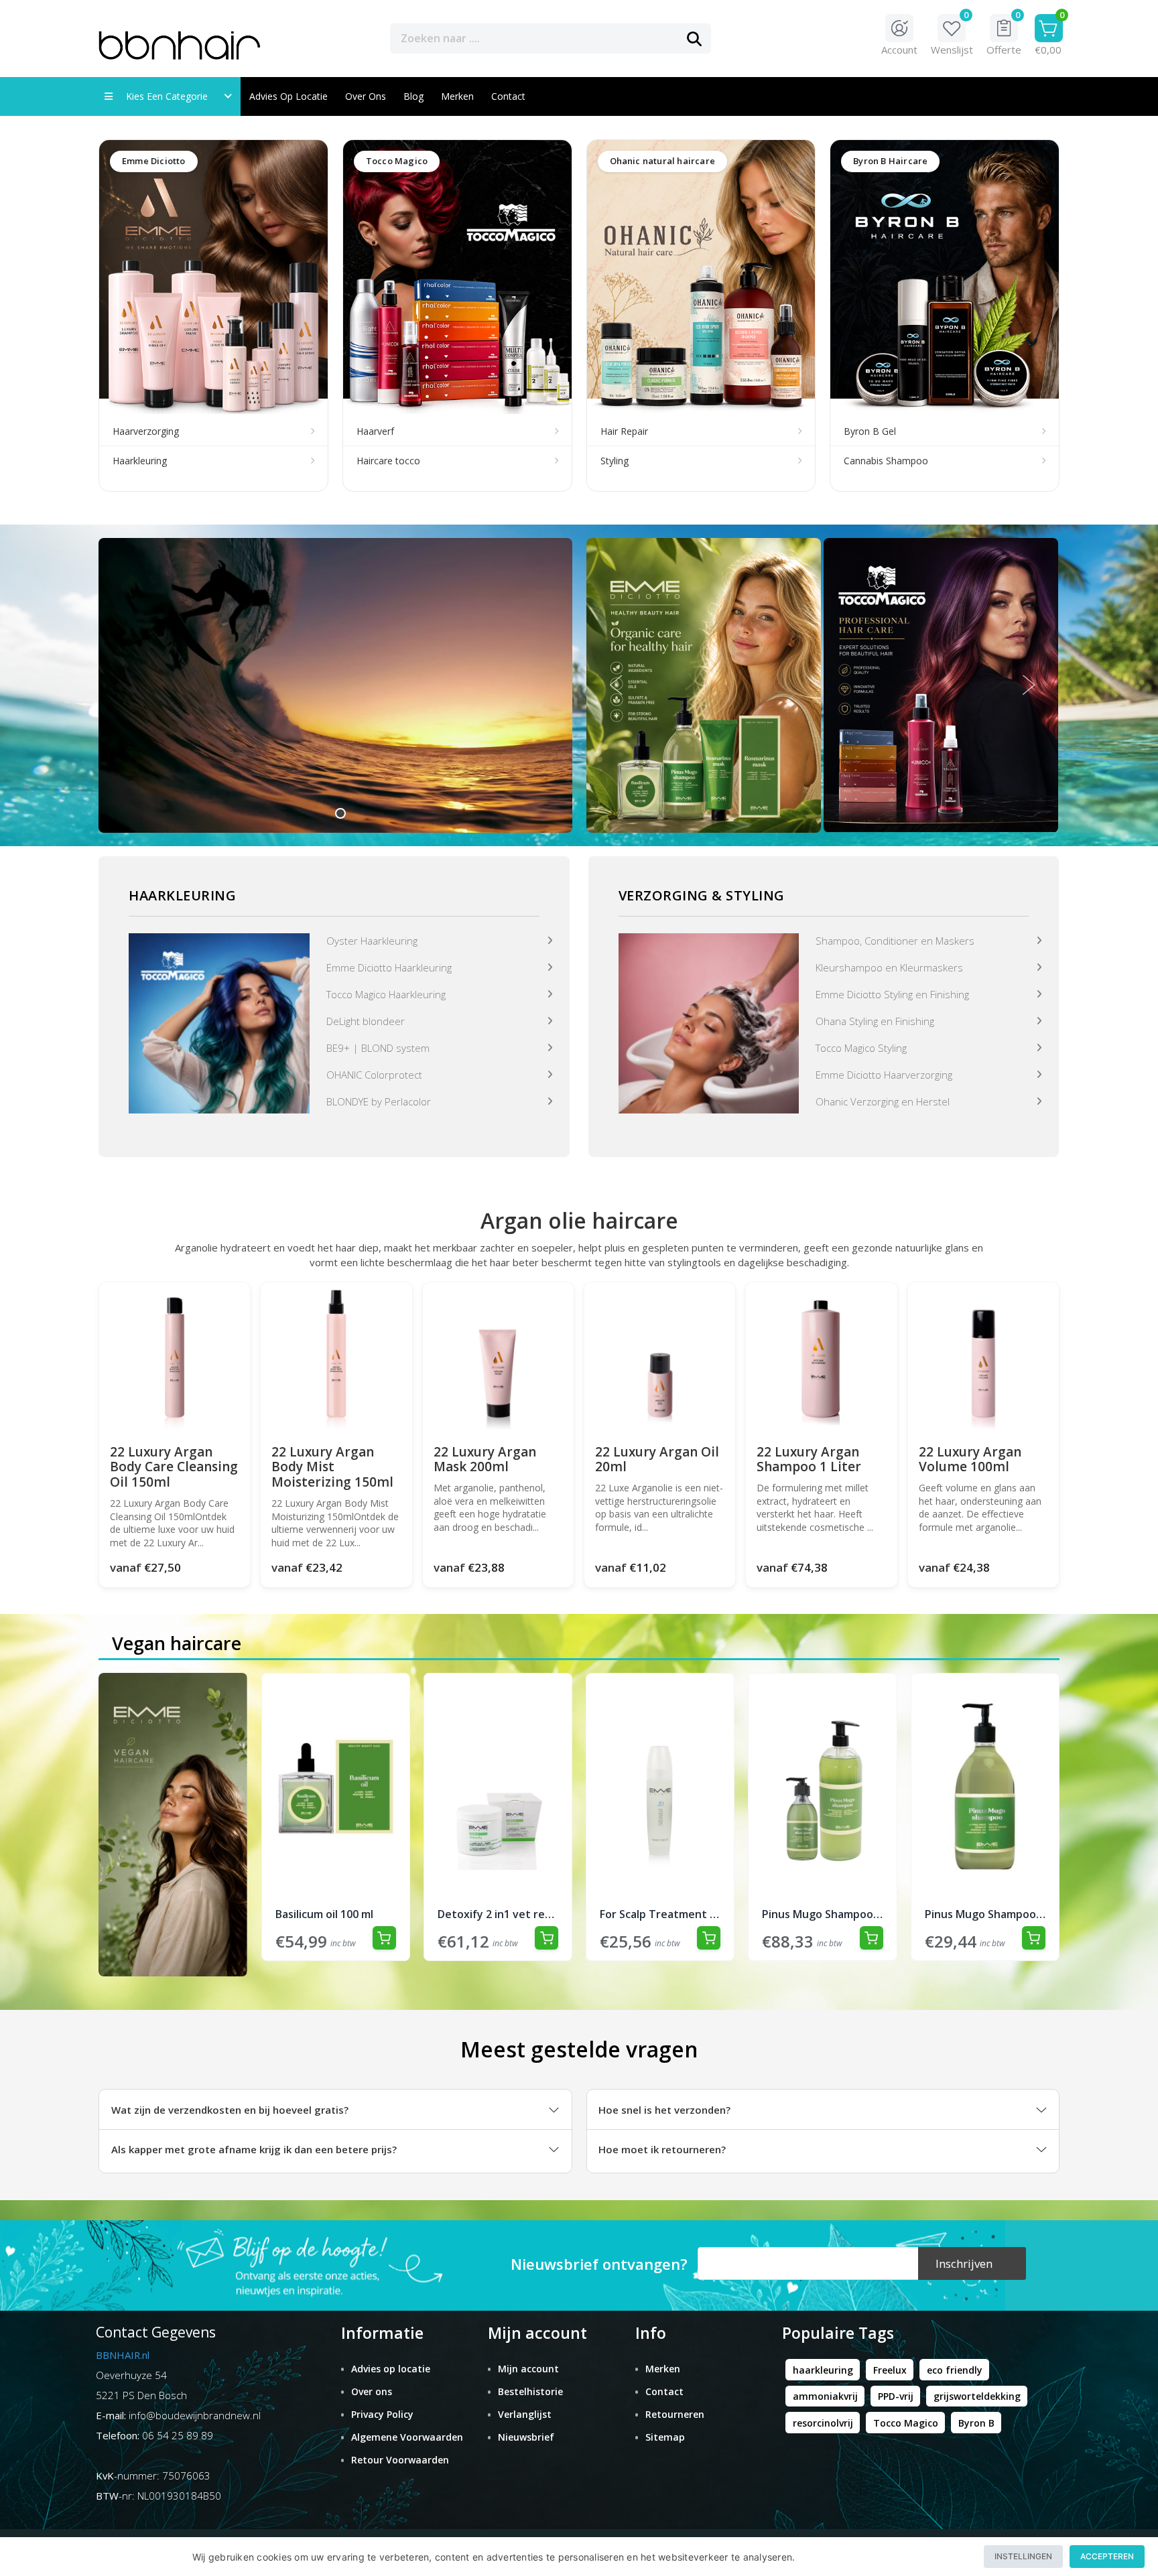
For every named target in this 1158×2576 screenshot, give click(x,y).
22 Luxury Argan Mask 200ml (485, 1460)
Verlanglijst (525, 2414)
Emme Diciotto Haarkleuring (389, 967)
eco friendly (955, 2370)
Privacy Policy (382, 2414)
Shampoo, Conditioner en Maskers (895, 941)
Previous (617, 685)
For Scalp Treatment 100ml (660, 1914)
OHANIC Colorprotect (374, 1075)
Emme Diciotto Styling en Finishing (892, 994)
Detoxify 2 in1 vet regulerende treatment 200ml (498, 1914)
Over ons (366, 96)
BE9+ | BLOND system (378, 1048)
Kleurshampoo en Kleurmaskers (889, 967)
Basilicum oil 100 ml (324, 1914)
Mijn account (528, 2369)
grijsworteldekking (977, 2396)
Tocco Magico (906, 2423)
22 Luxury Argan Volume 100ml (970, 1460)
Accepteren (1107, 2556)
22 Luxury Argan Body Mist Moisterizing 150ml (332, 1467)
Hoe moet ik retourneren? (662, 2149)
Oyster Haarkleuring (372, 941)
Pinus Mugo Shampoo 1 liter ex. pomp (822, 1914)
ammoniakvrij (825, 2396)
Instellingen (1023, 2556)
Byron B (976, 2423)
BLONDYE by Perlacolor (379, 1101)
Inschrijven (964, 2263)
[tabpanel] (335, 685)
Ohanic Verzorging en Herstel (883, 1101)
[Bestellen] (384, 1938)
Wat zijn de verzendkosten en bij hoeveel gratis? (230, 2110)
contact (508, 96)
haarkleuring (823, 2370)
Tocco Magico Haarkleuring (386, 994)
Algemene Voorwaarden (407, 2437)
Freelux (890, 2370)
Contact (664, 2391)
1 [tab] (340, 813)
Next (1029, 685)
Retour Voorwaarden (400, 2460)
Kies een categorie (171, 96)
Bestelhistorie (530, 2391)
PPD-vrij (896, 2396)
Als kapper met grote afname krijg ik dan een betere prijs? (254, 2149)
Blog (413, 96)
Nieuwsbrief (526, 2437)
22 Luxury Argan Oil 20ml (657, 1460)
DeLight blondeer (366, 1021)
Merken (457, 96)
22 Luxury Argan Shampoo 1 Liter (809, 1460)
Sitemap (665, 2437)
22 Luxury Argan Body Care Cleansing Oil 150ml (174, 1467)
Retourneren (675, 2414)
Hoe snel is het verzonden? (664, 2110)
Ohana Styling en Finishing (875, 1021)
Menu (758, 38)
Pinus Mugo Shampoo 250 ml (985, 1914)
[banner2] (709, 1022)
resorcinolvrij (823, 2423)
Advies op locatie (288, 96)
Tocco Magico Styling (861, 1048)
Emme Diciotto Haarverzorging (884, 1075)
